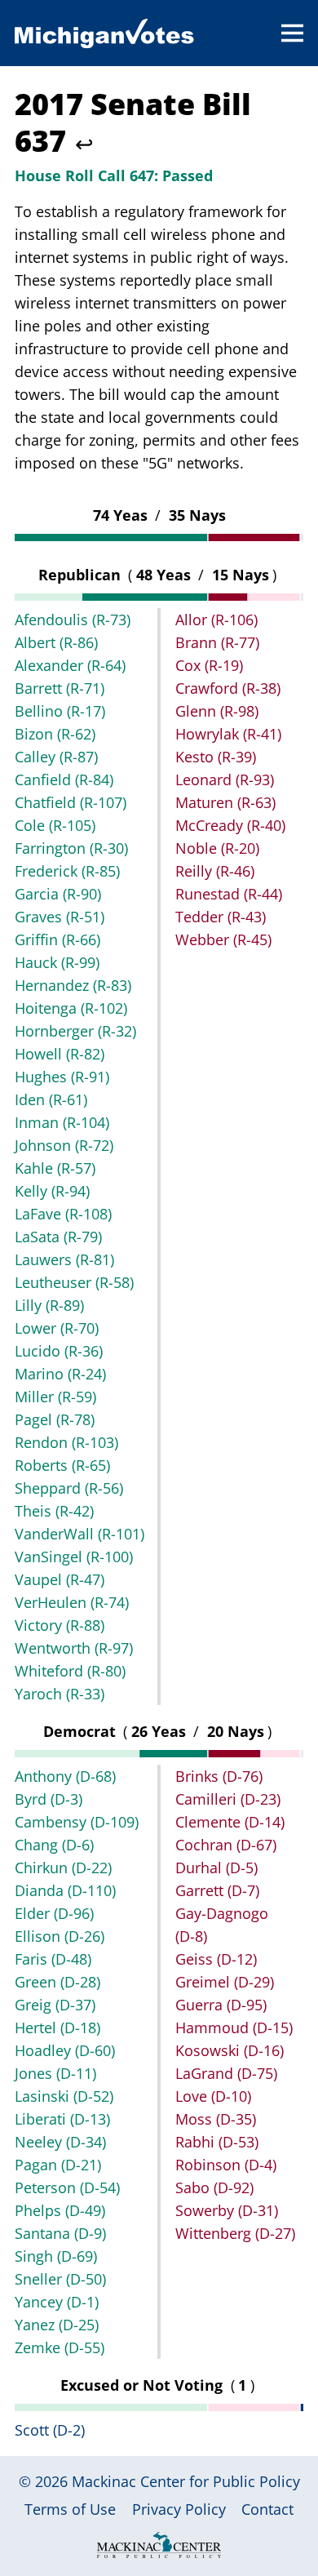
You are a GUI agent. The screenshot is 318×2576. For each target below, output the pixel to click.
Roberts (62, 1465)
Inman (62, 1122)
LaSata (58, 1237)
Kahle (55, 1168)
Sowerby (227, 2210)
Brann (217, 642)
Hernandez (73, 985)
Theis (54, 1511)
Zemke (60, 2347)
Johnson (64, 1145)
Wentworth (74, 1648)
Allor (216, 620)
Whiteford (70, 1671)
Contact (267, 2509)
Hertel (57, 2027)
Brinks (219, 1776)
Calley (56, 757)
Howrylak (228, 734)
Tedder (221, 917)
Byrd (49, 1799)
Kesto (216, 757)
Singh (56, 2256)
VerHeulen (72, 1602)
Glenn (217, 711)
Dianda (65, 1890)
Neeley (60, 2142)
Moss (216, 2119)
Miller (55, 1397)
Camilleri (228, 1799)
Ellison (60, 1936)
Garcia (58, 894)
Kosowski (230, 2050)
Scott (50, 2430)
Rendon (66, 1442)
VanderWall (79, 1534)
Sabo (214, 2187)
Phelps (60, 2210)
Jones (55, 2073)
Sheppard (69, 1488)
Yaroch (60, 1694)
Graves (60, 917)
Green (57, 1982)
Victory (60, 1625)
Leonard (225, 779)
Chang (54, 1845)
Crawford (228, 688)
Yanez (57, 2325)
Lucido (59, 1351)
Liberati (62, 2119)
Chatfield (71, 802)
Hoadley (65, 2050)
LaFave (63, 1214)
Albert (56, 642)
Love (213, 2096)
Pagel (55, 1419)
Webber (223, 939)
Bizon (55, 734)
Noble (217, 848)
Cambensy (77, 1822)
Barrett (60, 688)
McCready (230, 825)
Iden (51, 1099)
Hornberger (75, 1031)
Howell (60, 1054)
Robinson (226, 2165)
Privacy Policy (179, 2509)
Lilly (49, 1305)
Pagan (58, 2165)
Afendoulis (73, 620)
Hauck (57, 962)
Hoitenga (71, 1008)
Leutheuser (74, 1282)
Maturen (225, 802)
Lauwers (64, 1259)
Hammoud (234, 2027)
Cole (55, 825)
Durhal (216, 1868)
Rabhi (217, 2142)
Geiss (216, 1959)
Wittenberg (235, 2233)
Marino (60, 1374)
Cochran (226, 1845)
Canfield (64, 779)
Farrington (71, 848)
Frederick (67, 871)
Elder (54, 1913)
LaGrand (226, 2073)
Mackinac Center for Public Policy (186, 2481)
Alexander (70, 665)
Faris (53, 1959)
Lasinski (64, 2096)
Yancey (57, 2302)
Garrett (217, 1890)
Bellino (60, 711)
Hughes (62, 1077)
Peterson (67, 2187)
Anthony (65, 1776)
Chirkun (63, 1868)
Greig (55, 2005)
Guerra (221, 2005)
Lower (57, 1328)
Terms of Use (70, 2509)
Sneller (60, 2279)
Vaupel (60, 1579)
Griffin (57, 939)
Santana (60, 2233)
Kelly (52, 1191)
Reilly (215, 871)
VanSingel (74, 1557)
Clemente (230, 1822)
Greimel (225, 1982)
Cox (209, 665)
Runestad (229, 894)
